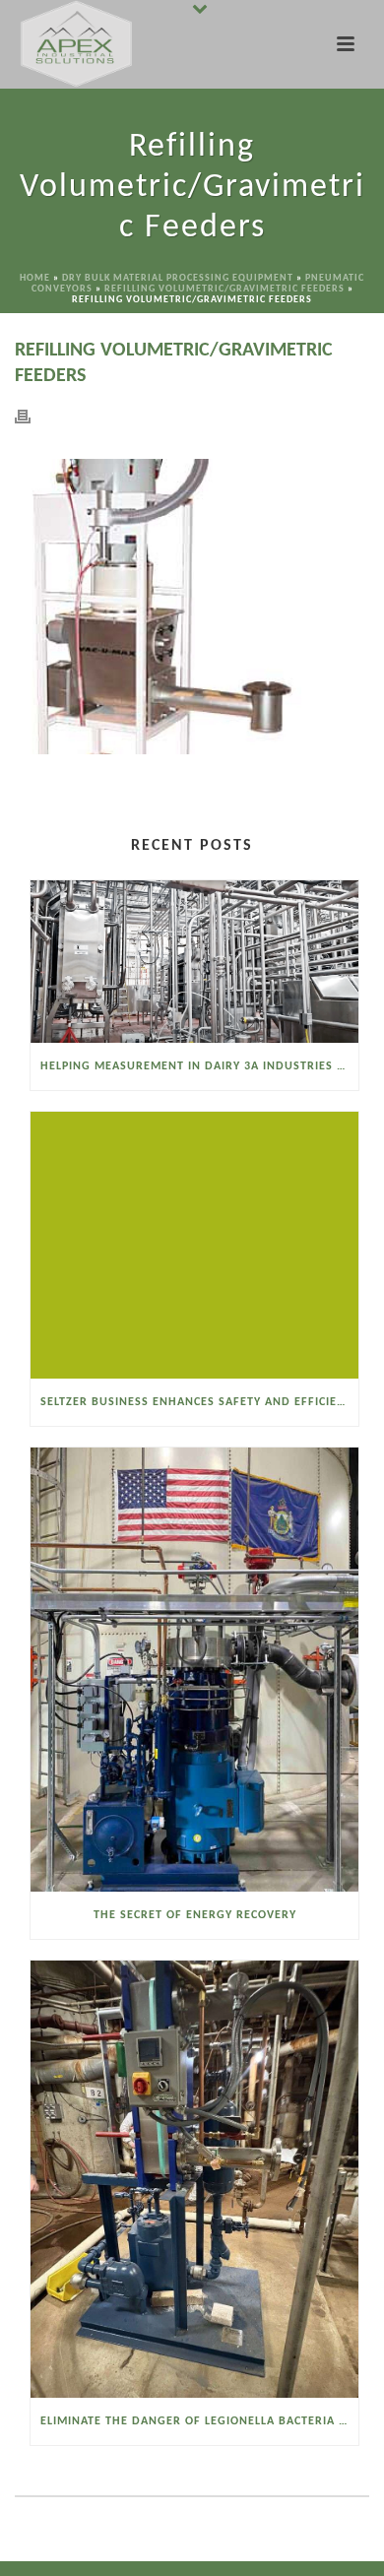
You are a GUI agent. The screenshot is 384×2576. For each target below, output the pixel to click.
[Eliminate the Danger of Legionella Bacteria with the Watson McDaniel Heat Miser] (194, 2179)
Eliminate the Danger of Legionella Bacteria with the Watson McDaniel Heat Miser (199, 2421)
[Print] (32, 416)
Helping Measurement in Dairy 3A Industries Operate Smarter (199, 1066)
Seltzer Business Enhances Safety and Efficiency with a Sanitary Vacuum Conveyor (199, 1402)
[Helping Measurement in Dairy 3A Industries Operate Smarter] (194, 962)
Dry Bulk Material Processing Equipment (178, 278)
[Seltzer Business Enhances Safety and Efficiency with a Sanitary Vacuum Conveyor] (194, 1245)
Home (35, 278)
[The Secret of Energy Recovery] (194, 1670)
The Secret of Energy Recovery (195, 1915)
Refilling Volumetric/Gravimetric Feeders (224, 289)
